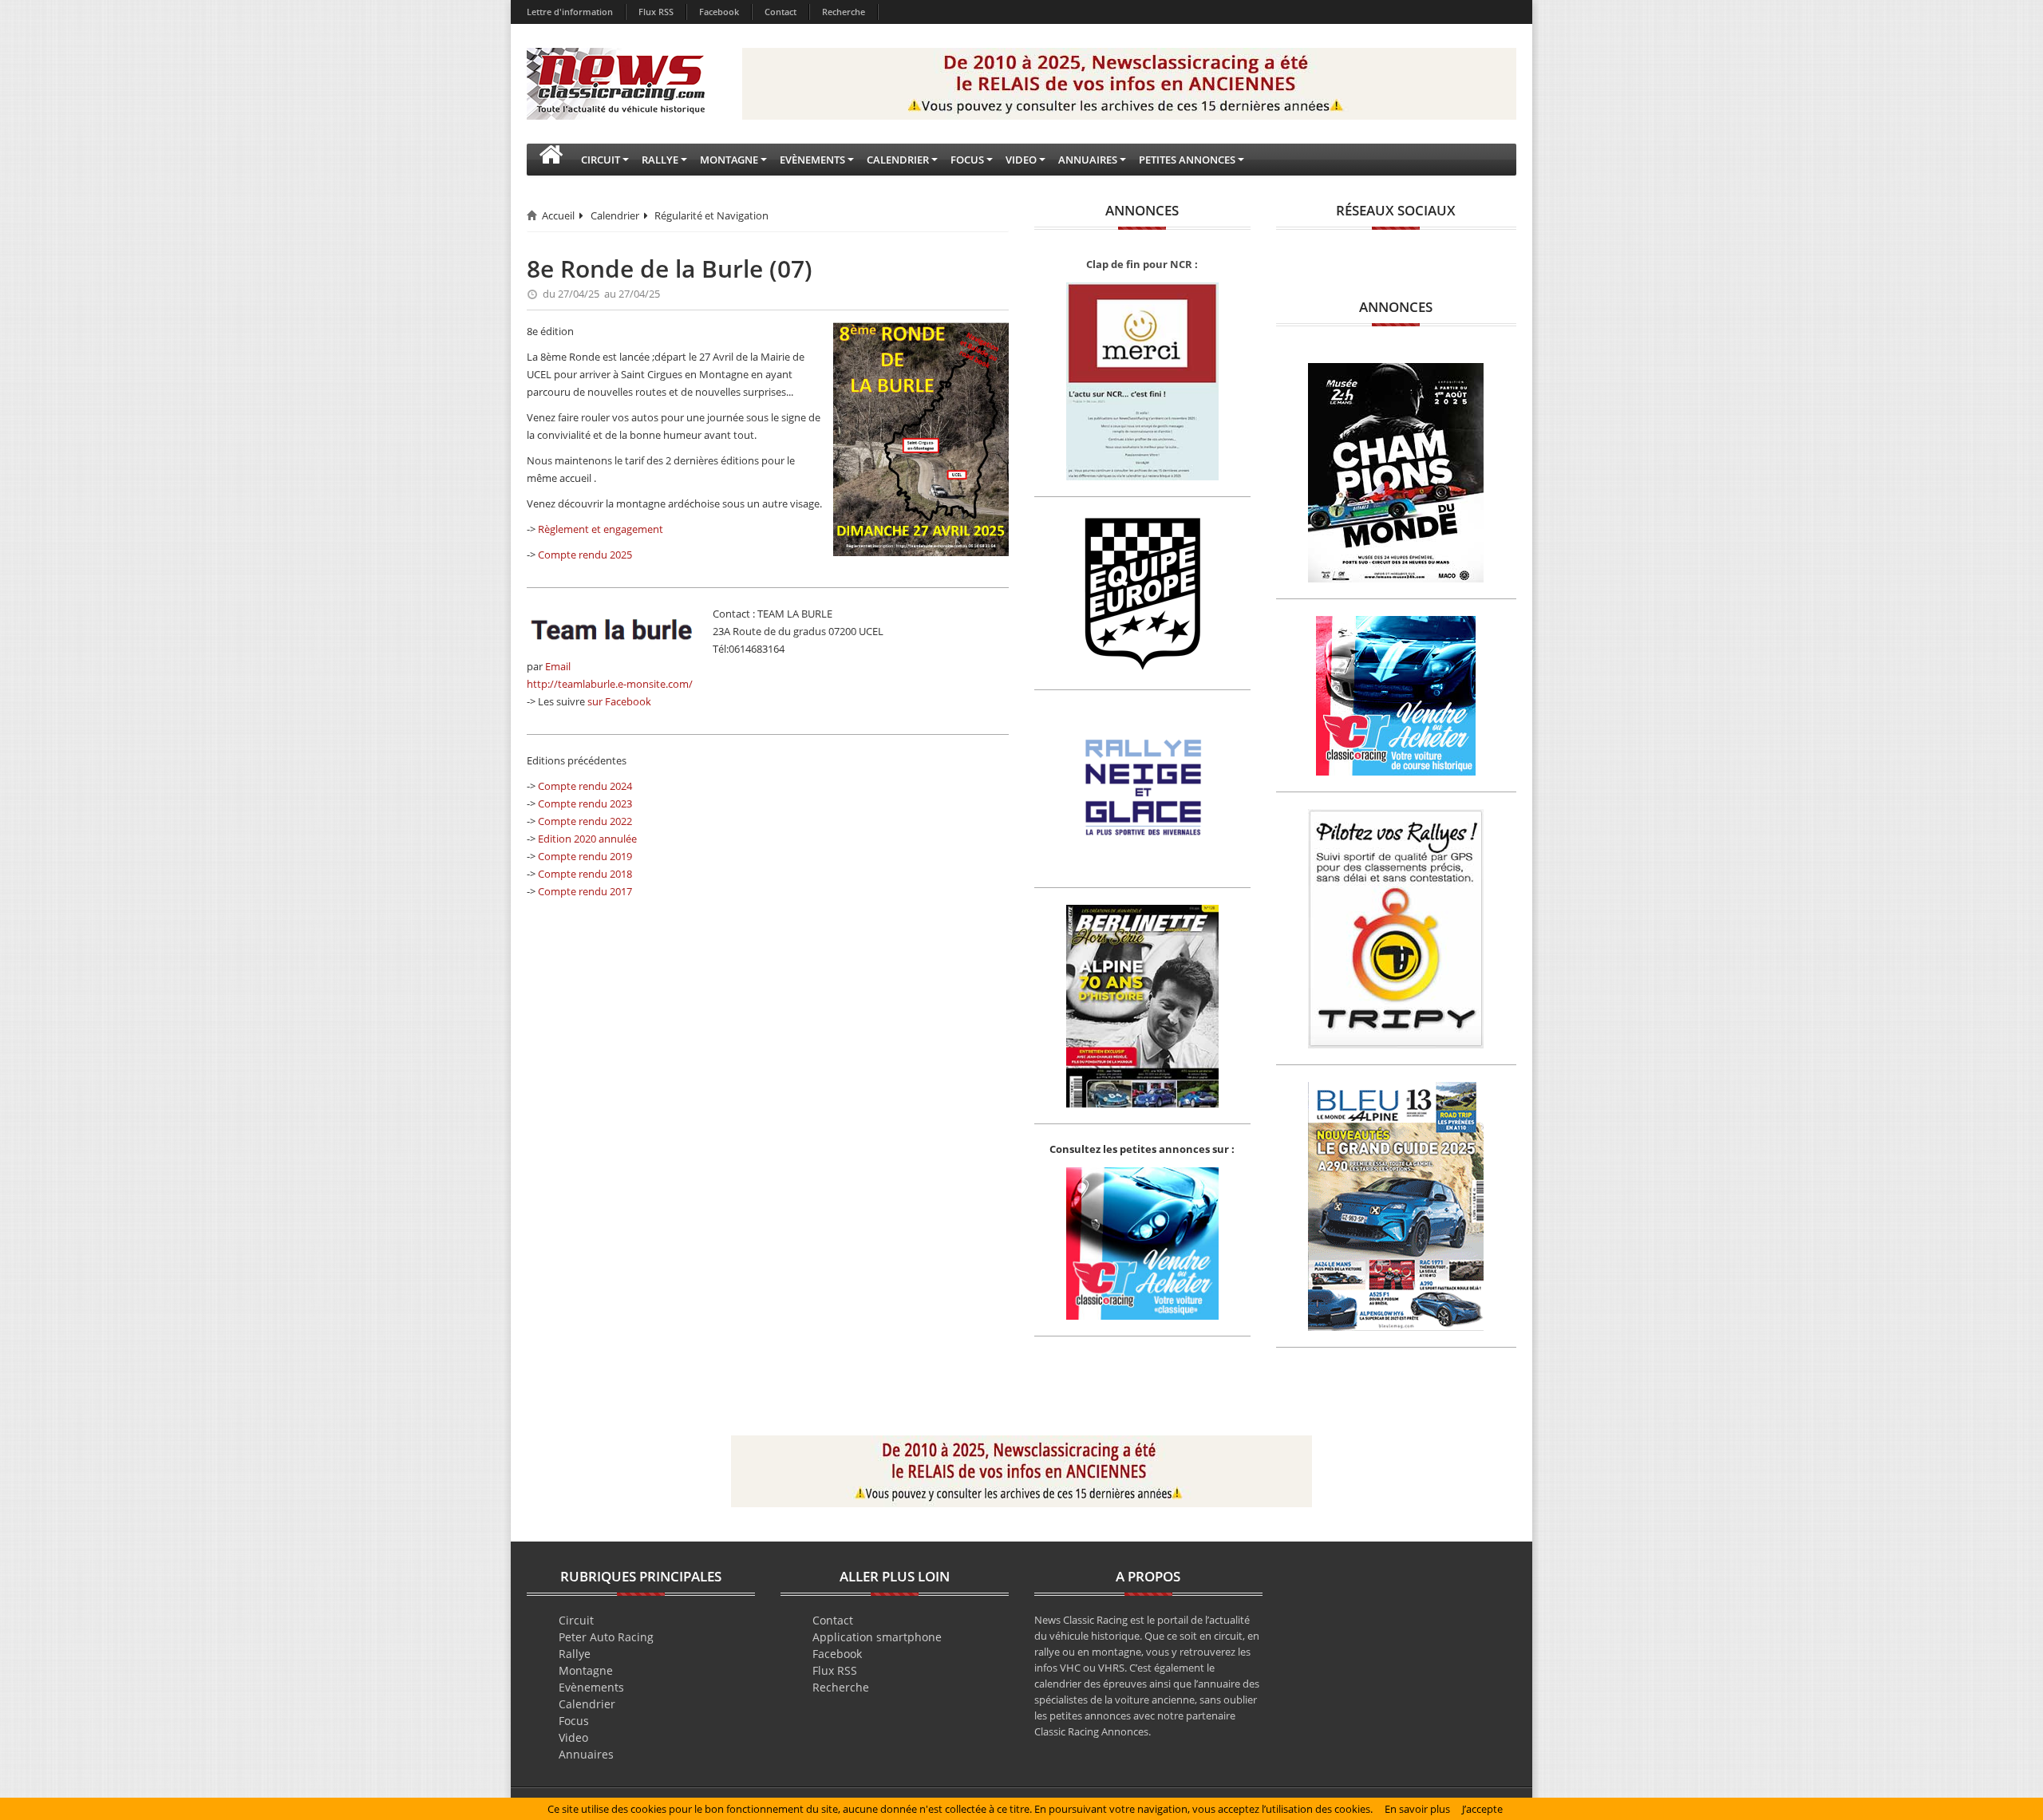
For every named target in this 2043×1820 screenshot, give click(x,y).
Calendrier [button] (898, 160)
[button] (551, 160)
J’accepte (1482, 1809)
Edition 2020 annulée (587, 839)
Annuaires (586, 1754)
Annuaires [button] (1088, 160)
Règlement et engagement (601, 529)
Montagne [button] (729, 160)
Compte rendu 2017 (585, 891)
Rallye (575, 1654)
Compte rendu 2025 (585, 555)
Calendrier (615, 215)
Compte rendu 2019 (585, 856)
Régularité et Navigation (711, 215)
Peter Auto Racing (606, 1637)
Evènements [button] (812, 160)
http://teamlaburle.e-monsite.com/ (610, 684)
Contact (780, 12)
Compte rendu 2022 (585, 821)
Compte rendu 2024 (585, 786)
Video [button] (1021, 160)
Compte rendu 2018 (585, 874)
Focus (574, 1721)
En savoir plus (1417, 1809)
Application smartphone (877, 1637)
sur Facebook (619, 701)
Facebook (719, 12)
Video (573, 1737)
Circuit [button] (601, 160)
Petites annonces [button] (1187, 160)
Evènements (591, 1687)
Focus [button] (967, 160)
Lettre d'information (570, 12)
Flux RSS (656, 12)
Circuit (576, 1620)
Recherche (844, 12)
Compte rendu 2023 (585, 803)
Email (558, 666)
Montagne (586, 1670)
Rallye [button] (660, 160)
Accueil (558, 215)
